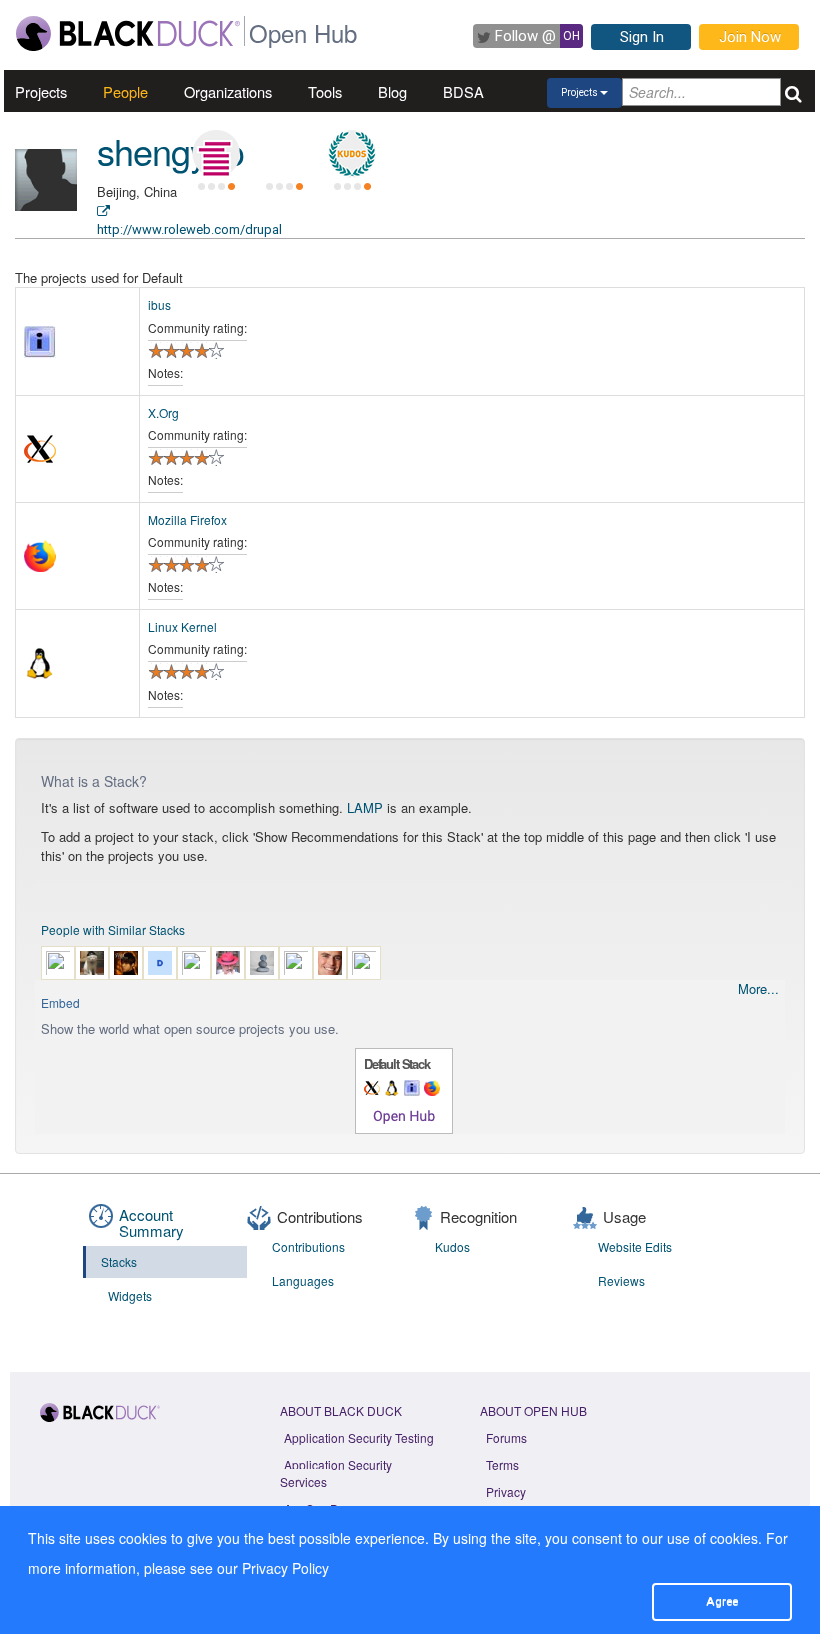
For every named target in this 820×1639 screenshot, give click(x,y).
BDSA (463, 91)
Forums (506, 1437)
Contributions (308, 1246)
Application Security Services (336, 1473)
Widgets (130, 1295)
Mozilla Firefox (187, 519)
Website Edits (635, 1246)
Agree (722, 1601)
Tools (325, 91)
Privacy (506, 1491)
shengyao (170, 150)
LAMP (365, 807)
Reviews (621, 1280)
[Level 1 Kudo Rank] (352, 154)
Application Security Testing (359, 1437)
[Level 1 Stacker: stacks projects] (216, 154)
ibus (159, 304)
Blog (392, 91)
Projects (41, 91)
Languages (303, 1280)
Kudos (452, 1246)
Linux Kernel (182, 626)
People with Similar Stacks (113, 929)
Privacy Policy (285, 1568)
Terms (502, 1464)
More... (758, 989)
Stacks (119, 1261)
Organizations (228, 91)
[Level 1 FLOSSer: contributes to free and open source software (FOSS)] (284, 154)
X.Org (163, 412)
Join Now (750, 37)
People (125, 91)
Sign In (642, 37)
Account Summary (151, 1223)
